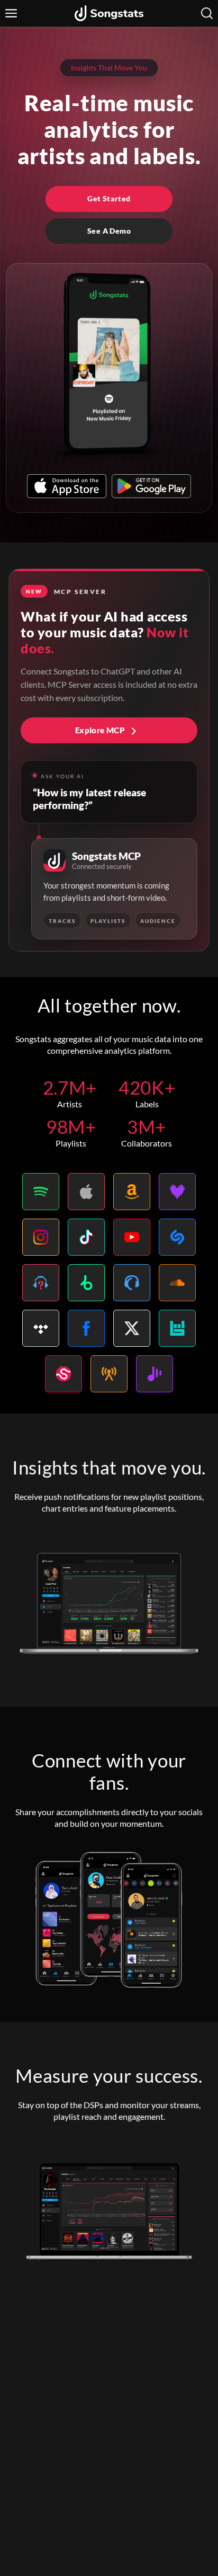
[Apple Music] (86, 1192)
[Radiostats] (109, 1374)
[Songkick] (63, 1374)
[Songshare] (155, 1374)
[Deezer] (177, 1192)
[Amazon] (132, 1192)
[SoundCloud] (177, 1283)
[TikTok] (86, 1237)
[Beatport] (86, 1283)
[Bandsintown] (177, 1328)
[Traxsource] (132, 1283)
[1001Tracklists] (41, 1283)
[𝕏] (132, 1328)
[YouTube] (132, 1237)
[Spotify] (41, 1192)
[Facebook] (86, 1328)
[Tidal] (41, 1328)
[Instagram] (41, 1237)
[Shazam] (177, 1237)
